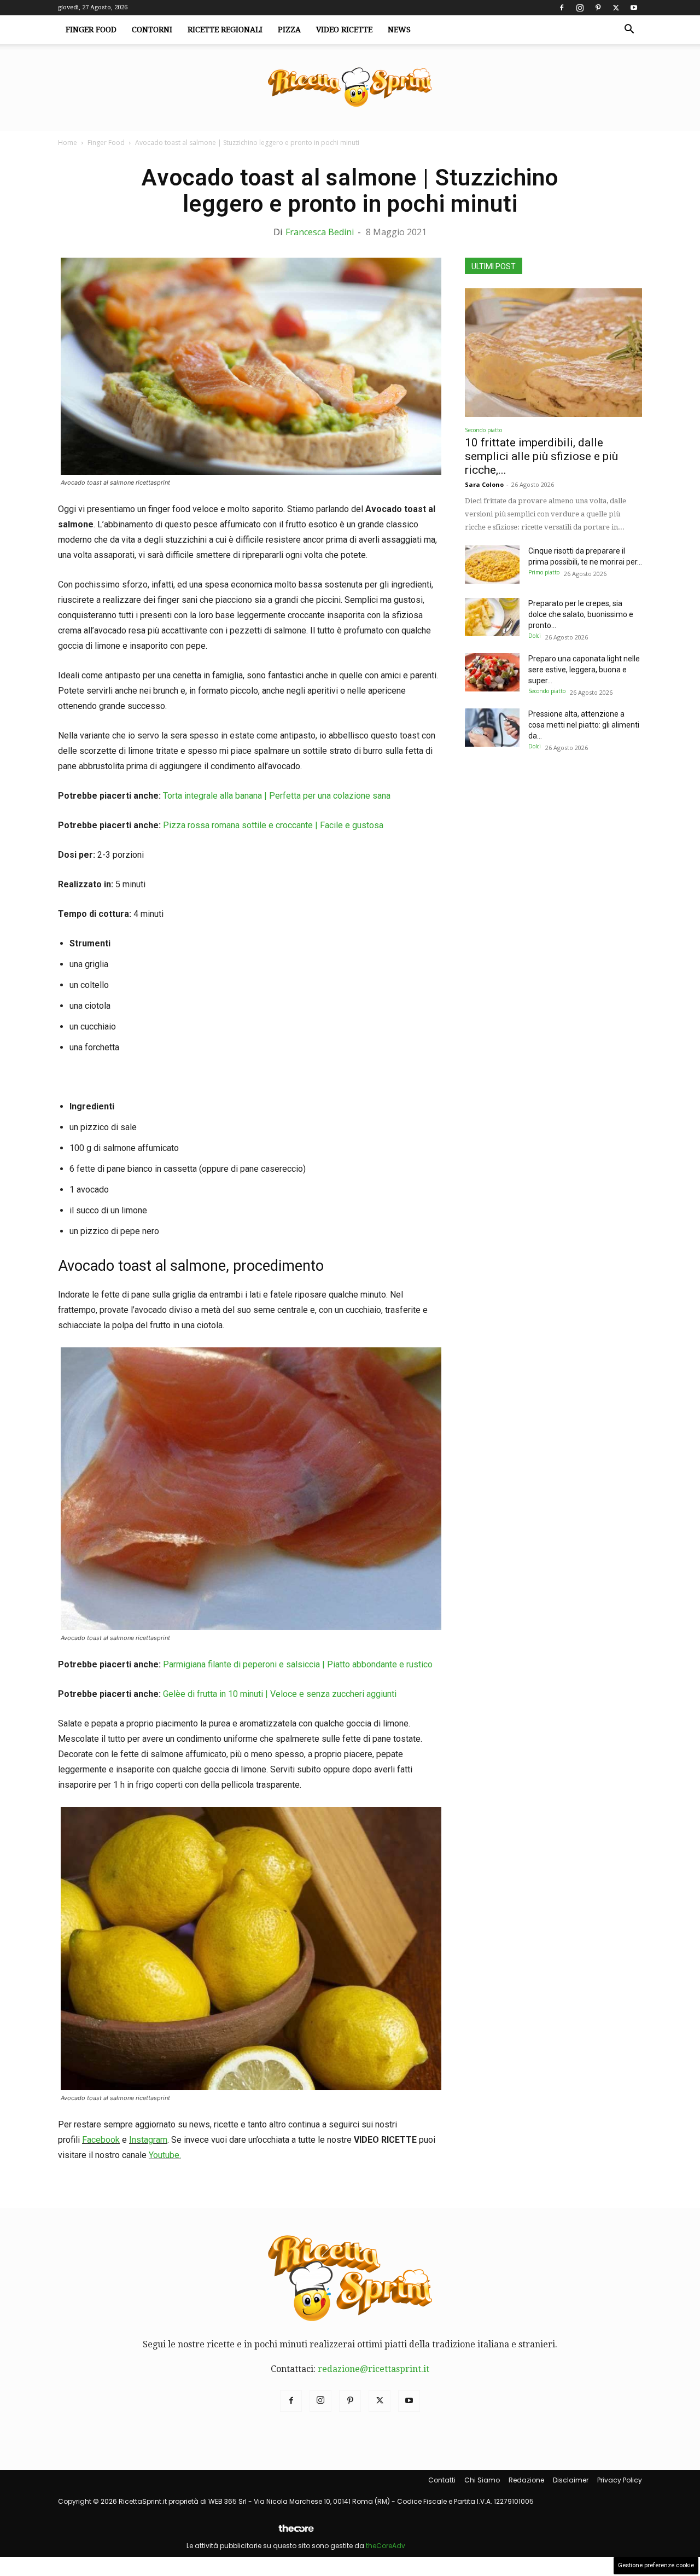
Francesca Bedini (320, 232)
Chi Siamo (482, 2480)
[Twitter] (616, 8)
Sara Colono (484, 484)
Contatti (442, 2480)
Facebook (101, 2140)
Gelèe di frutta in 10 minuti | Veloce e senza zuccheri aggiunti (280, 1694)
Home (68, 143)
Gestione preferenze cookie (656, 2565)
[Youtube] (634, 8)
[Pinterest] (598, 8)
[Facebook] (562, 8)
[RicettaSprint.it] (350, 88)
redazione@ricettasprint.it (374, 2369)
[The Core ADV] (296, 2533)
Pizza (289, 30)
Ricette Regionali (225, 30)
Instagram (148, 2140)
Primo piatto (544, 572)
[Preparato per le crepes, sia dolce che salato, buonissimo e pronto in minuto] (492, 617)
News (399, 30)
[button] (629, 30)
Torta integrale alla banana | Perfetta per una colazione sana (277, 796)
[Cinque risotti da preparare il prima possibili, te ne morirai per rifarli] (492, 565)
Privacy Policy (620, 2480)
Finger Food (91, 30)
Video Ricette (344, 30)
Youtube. (165, 2155)
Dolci (535, 636)
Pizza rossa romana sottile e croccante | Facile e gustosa (273, 825)
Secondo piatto (483, 430)
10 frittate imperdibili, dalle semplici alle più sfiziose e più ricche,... (541, 456)
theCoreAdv (386, 2546)
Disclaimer (571, 2480)
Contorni (152, 30)
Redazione (526, 2480)
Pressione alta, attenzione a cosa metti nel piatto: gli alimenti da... (584, 725)
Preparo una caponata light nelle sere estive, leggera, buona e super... (584, 670)
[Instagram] (580, 8)
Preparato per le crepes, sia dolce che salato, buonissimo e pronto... (581, 614)
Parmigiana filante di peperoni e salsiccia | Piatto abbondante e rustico (298, 1664)
